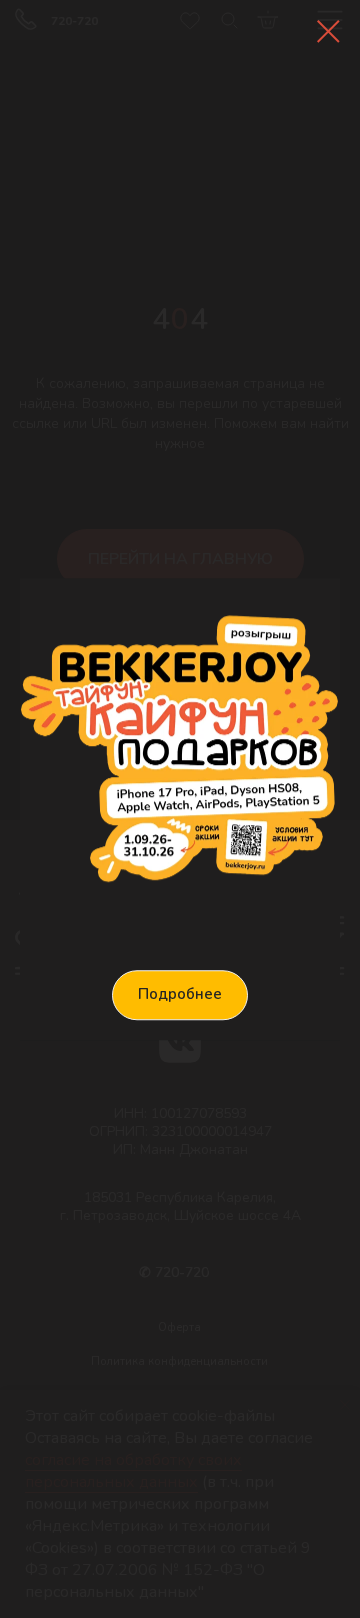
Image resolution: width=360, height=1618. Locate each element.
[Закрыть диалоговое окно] (328, 31)
